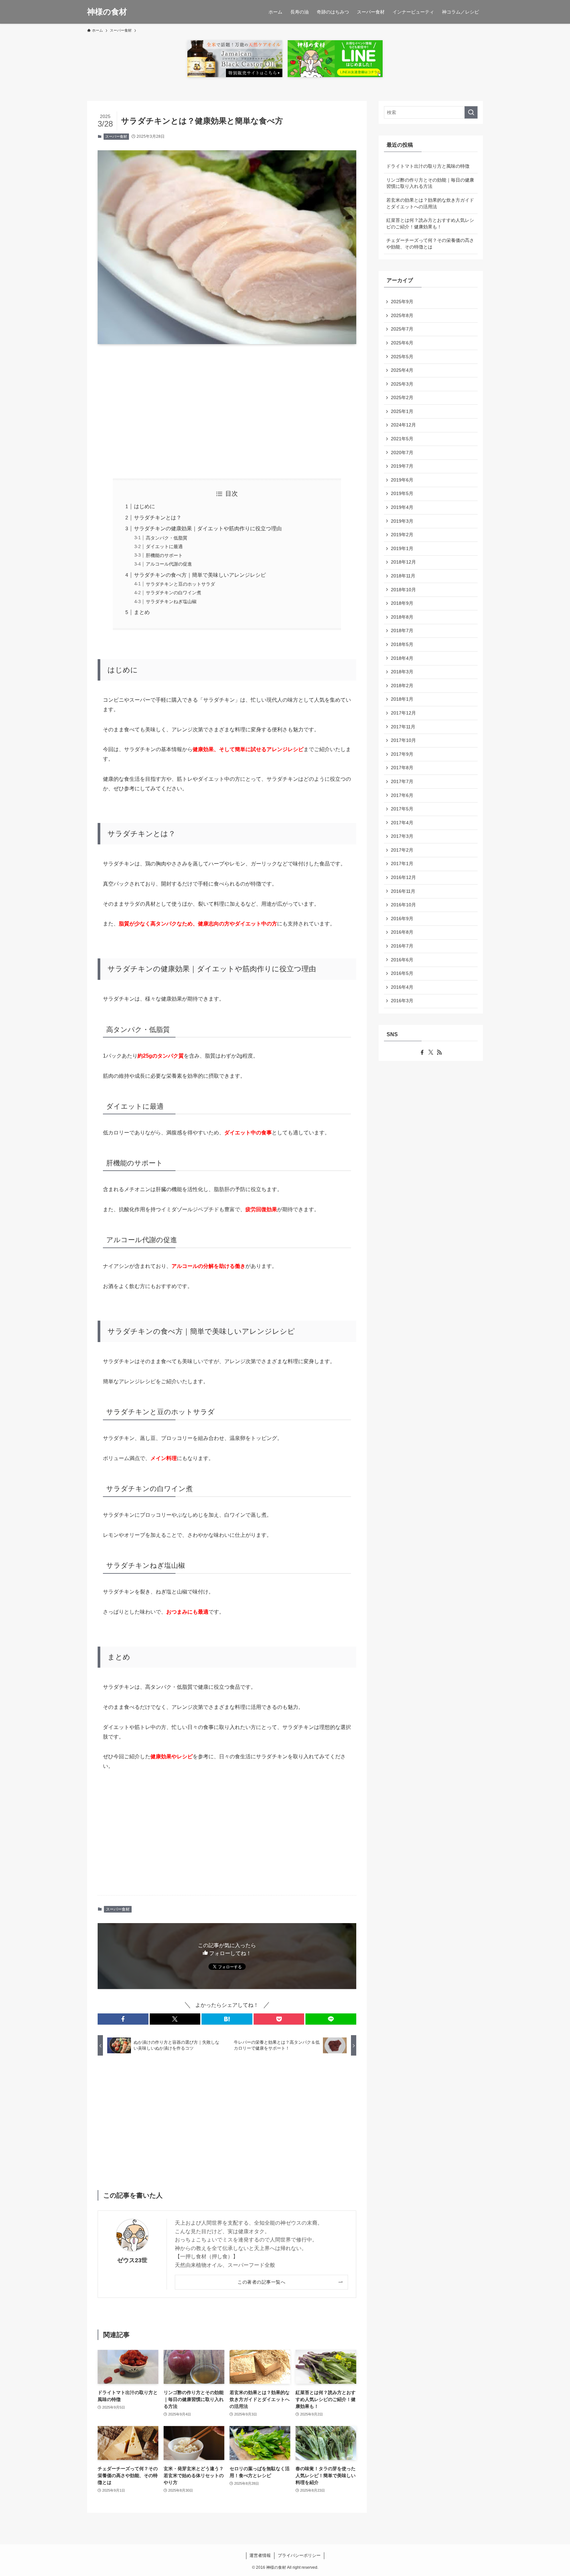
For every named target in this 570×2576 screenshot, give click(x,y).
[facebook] (422, 1052)
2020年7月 (402, 453)
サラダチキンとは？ (158, 518)
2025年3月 (402, 384)
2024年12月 (403, 425)
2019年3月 (402, 521)
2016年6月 (402, 960)
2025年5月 (402, 357)
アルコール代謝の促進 (169, 564)
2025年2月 (402, 397)
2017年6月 (402, 795)
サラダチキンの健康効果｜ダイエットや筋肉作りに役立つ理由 (208, 528)
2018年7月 (402, 630)
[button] (123, 2019)
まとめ (142, 612)
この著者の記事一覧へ (261, 2282)
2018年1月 (402, 699)
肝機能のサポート (164, 555)
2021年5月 (402, 439)
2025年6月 (402, 343)
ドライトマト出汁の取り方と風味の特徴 (428, 166)
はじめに (144, 506)
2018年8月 (402, 617)
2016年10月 (403, 905)
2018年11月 (403, 576)
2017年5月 (402, 809)
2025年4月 (402, 370)
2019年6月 (402, 480)
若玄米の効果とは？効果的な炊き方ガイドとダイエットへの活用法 (430, 203)
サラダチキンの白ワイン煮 (174, 593)
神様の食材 (107, 12)
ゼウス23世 (132, 2260)
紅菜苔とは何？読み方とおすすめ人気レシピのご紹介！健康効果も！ (430, 223)
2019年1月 (402, 548)
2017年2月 (402, 850)
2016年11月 (403, 891)
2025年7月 (402, 329)
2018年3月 (402, 672)
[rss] (439, 1052)
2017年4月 (402, 823)
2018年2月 (402, 686)
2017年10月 (403, 740)
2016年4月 (402, 987)
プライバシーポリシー (299, 2555)
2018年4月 (402, 658)
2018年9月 (402, 603)
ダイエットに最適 (164, 546)
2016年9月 (402, 919)
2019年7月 (402, 466)
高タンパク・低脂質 (167, 538)
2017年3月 (402, 836)
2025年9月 (402, 302)
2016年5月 (402, 973)
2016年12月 (403, 877)
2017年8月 (402, 768)
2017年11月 (403, 727)
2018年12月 (403, 562)
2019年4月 (402, 507)
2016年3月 (402, 1001)
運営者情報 (260, 2555)
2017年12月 (403, 713)
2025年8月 (402, 315)
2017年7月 (402, 781)
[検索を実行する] (471, 112)
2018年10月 (403, 590)
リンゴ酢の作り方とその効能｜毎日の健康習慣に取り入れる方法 (430, 183)
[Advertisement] (227, 411)
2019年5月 (402, 493)
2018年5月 (402, 644)
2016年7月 (402, 946)
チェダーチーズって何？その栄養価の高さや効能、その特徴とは (430, 244)
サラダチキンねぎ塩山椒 (171, 601)
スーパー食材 (116, 136)
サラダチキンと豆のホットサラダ (180, 584)
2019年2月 (402, 535)
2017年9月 (402, 754)
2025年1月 (402, 411)
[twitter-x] (431, 1052)
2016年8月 (402, 932)
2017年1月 (402, 864)
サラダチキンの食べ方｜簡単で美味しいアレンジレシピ (200, 575)
